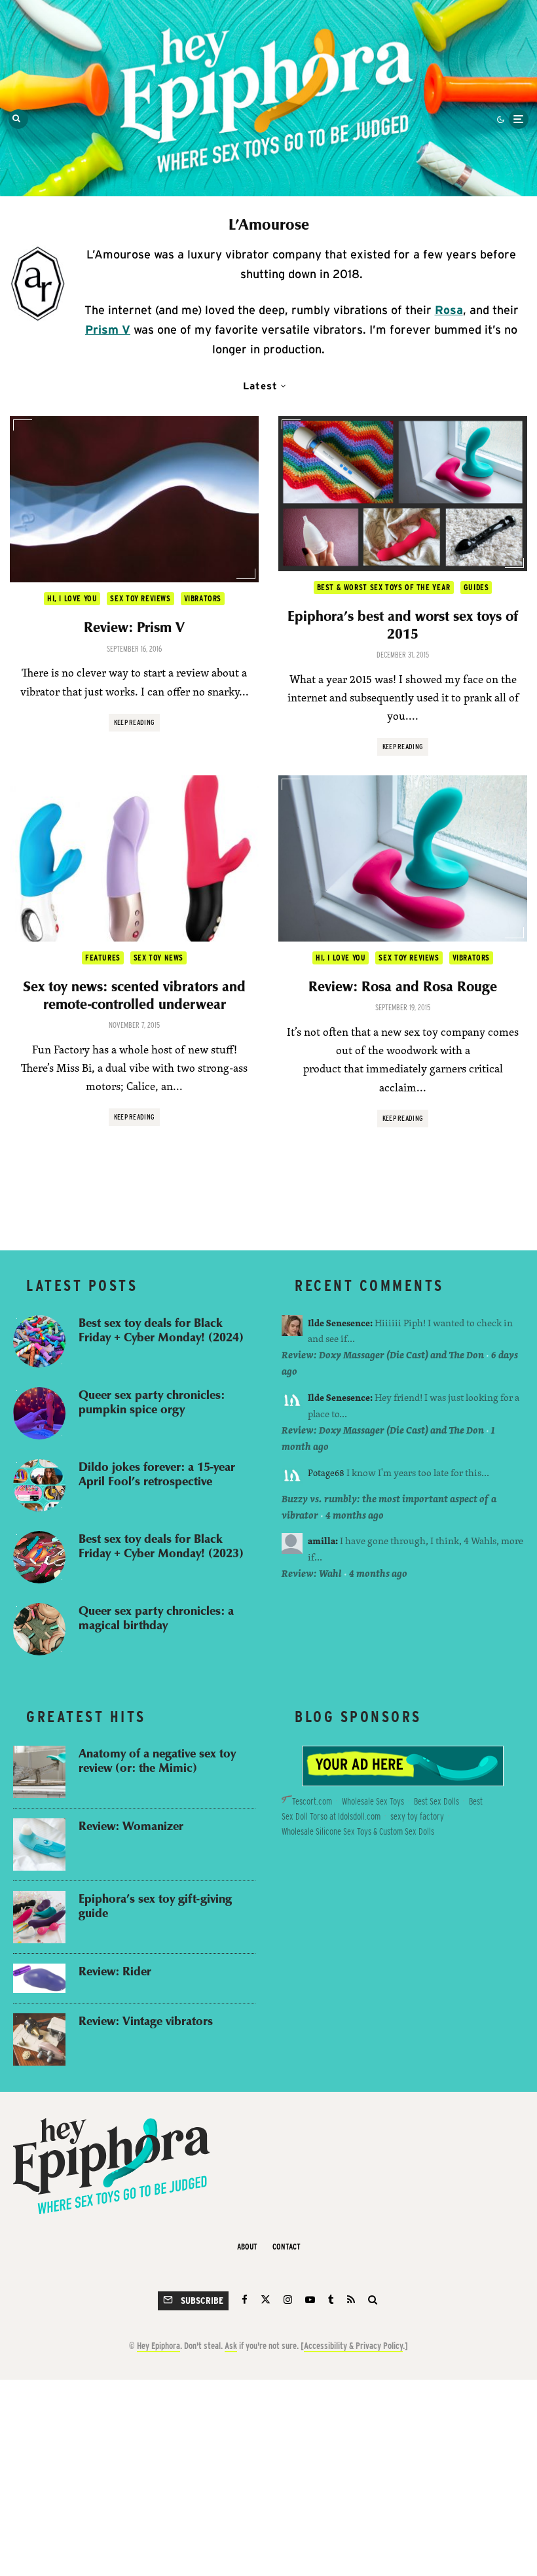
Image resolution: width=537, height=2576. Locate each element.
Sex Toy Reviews (140, 598)
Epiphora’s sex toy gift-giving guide (155, 1906)
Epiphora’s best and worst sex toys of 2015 (403, 625)
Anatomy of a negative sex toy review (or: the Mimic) (157, 1760)
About (247, 2247)
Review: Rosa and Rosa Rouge (403, 986)
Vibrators (203, 598)
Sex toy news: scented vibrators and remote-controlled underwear (134, 995)
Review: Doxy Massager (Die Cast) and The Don (383, 1355)
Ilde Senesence (339, 1323)
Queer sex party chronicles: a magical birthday (156, 1618)
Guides (476, 587)
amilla (322, 1541)
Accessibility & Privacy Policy (353, 2346)
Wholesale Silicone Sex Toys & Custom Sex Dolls (358, 1831)
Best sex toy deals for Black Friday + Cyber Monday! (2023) (161, 1546)
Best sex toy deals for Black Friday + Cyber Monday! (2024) (161, 1330)
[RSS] (351, 2300)
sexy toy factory (417, 1816)
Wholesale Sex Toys (373, 1801)
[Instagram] (288, 2300)
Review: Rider (115, 1971)
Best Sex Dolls (436, 1801)
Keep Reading (135, 722)
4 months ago (355, 1515)
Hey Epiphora (158, 2346)
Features (103, 958)
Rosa (449, 310)
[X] (266, 2300)
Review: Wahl (312, 1573)
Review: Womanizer (131, 1826)
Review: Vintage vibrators (146, 2021)
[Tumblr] (331, 2300)
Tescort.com (312, 1801)
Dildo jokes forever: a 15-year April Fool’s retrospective (157, 1474)
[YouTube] (310, 2300)
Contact (287, 2247)
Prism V (108, 329)
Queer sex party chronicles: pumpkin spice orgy (152, 1402)
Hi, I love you (72, 598)
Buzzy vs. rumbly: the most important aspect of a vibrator (389, 1507)
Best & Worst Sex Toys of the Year (384, 587)
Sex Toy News (158, 958)
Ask (231, 2346)
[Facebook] (245, 2300)
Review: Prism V (134, 627)
